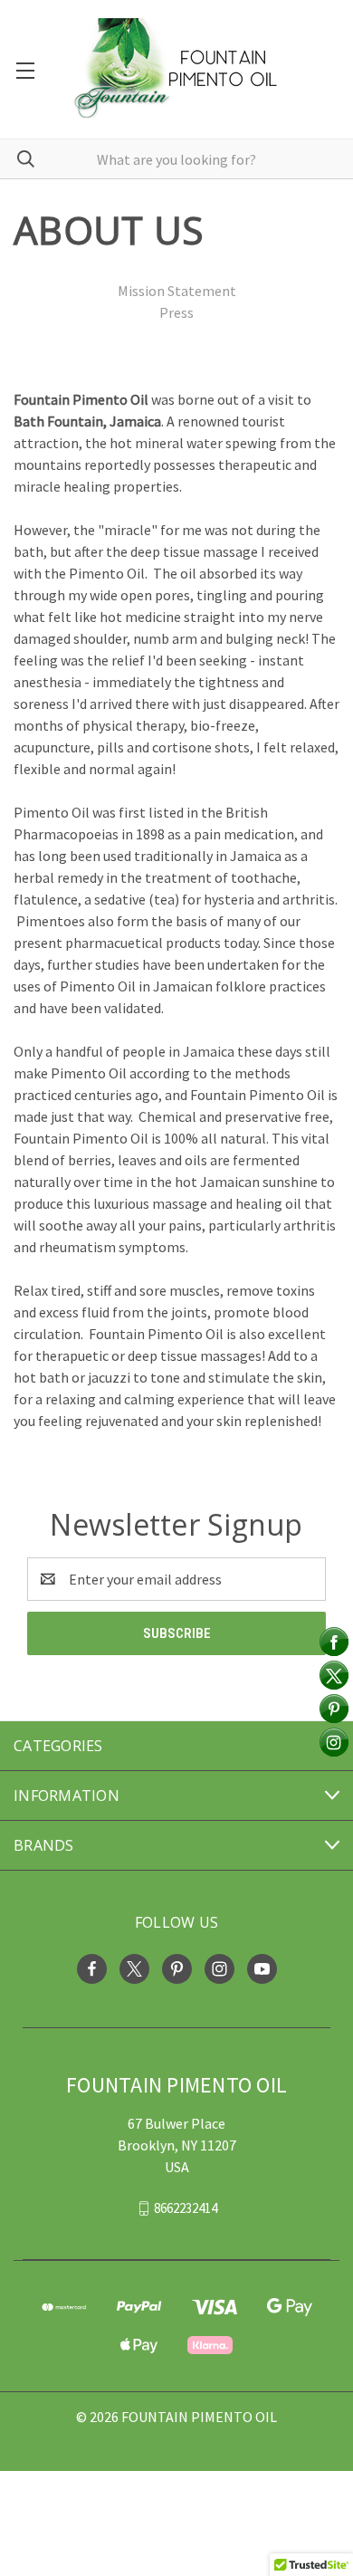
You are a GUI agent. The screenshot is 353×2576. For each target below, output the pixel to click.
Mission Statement (177, 291)
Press (176, 312)
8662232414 (186, 2208)
